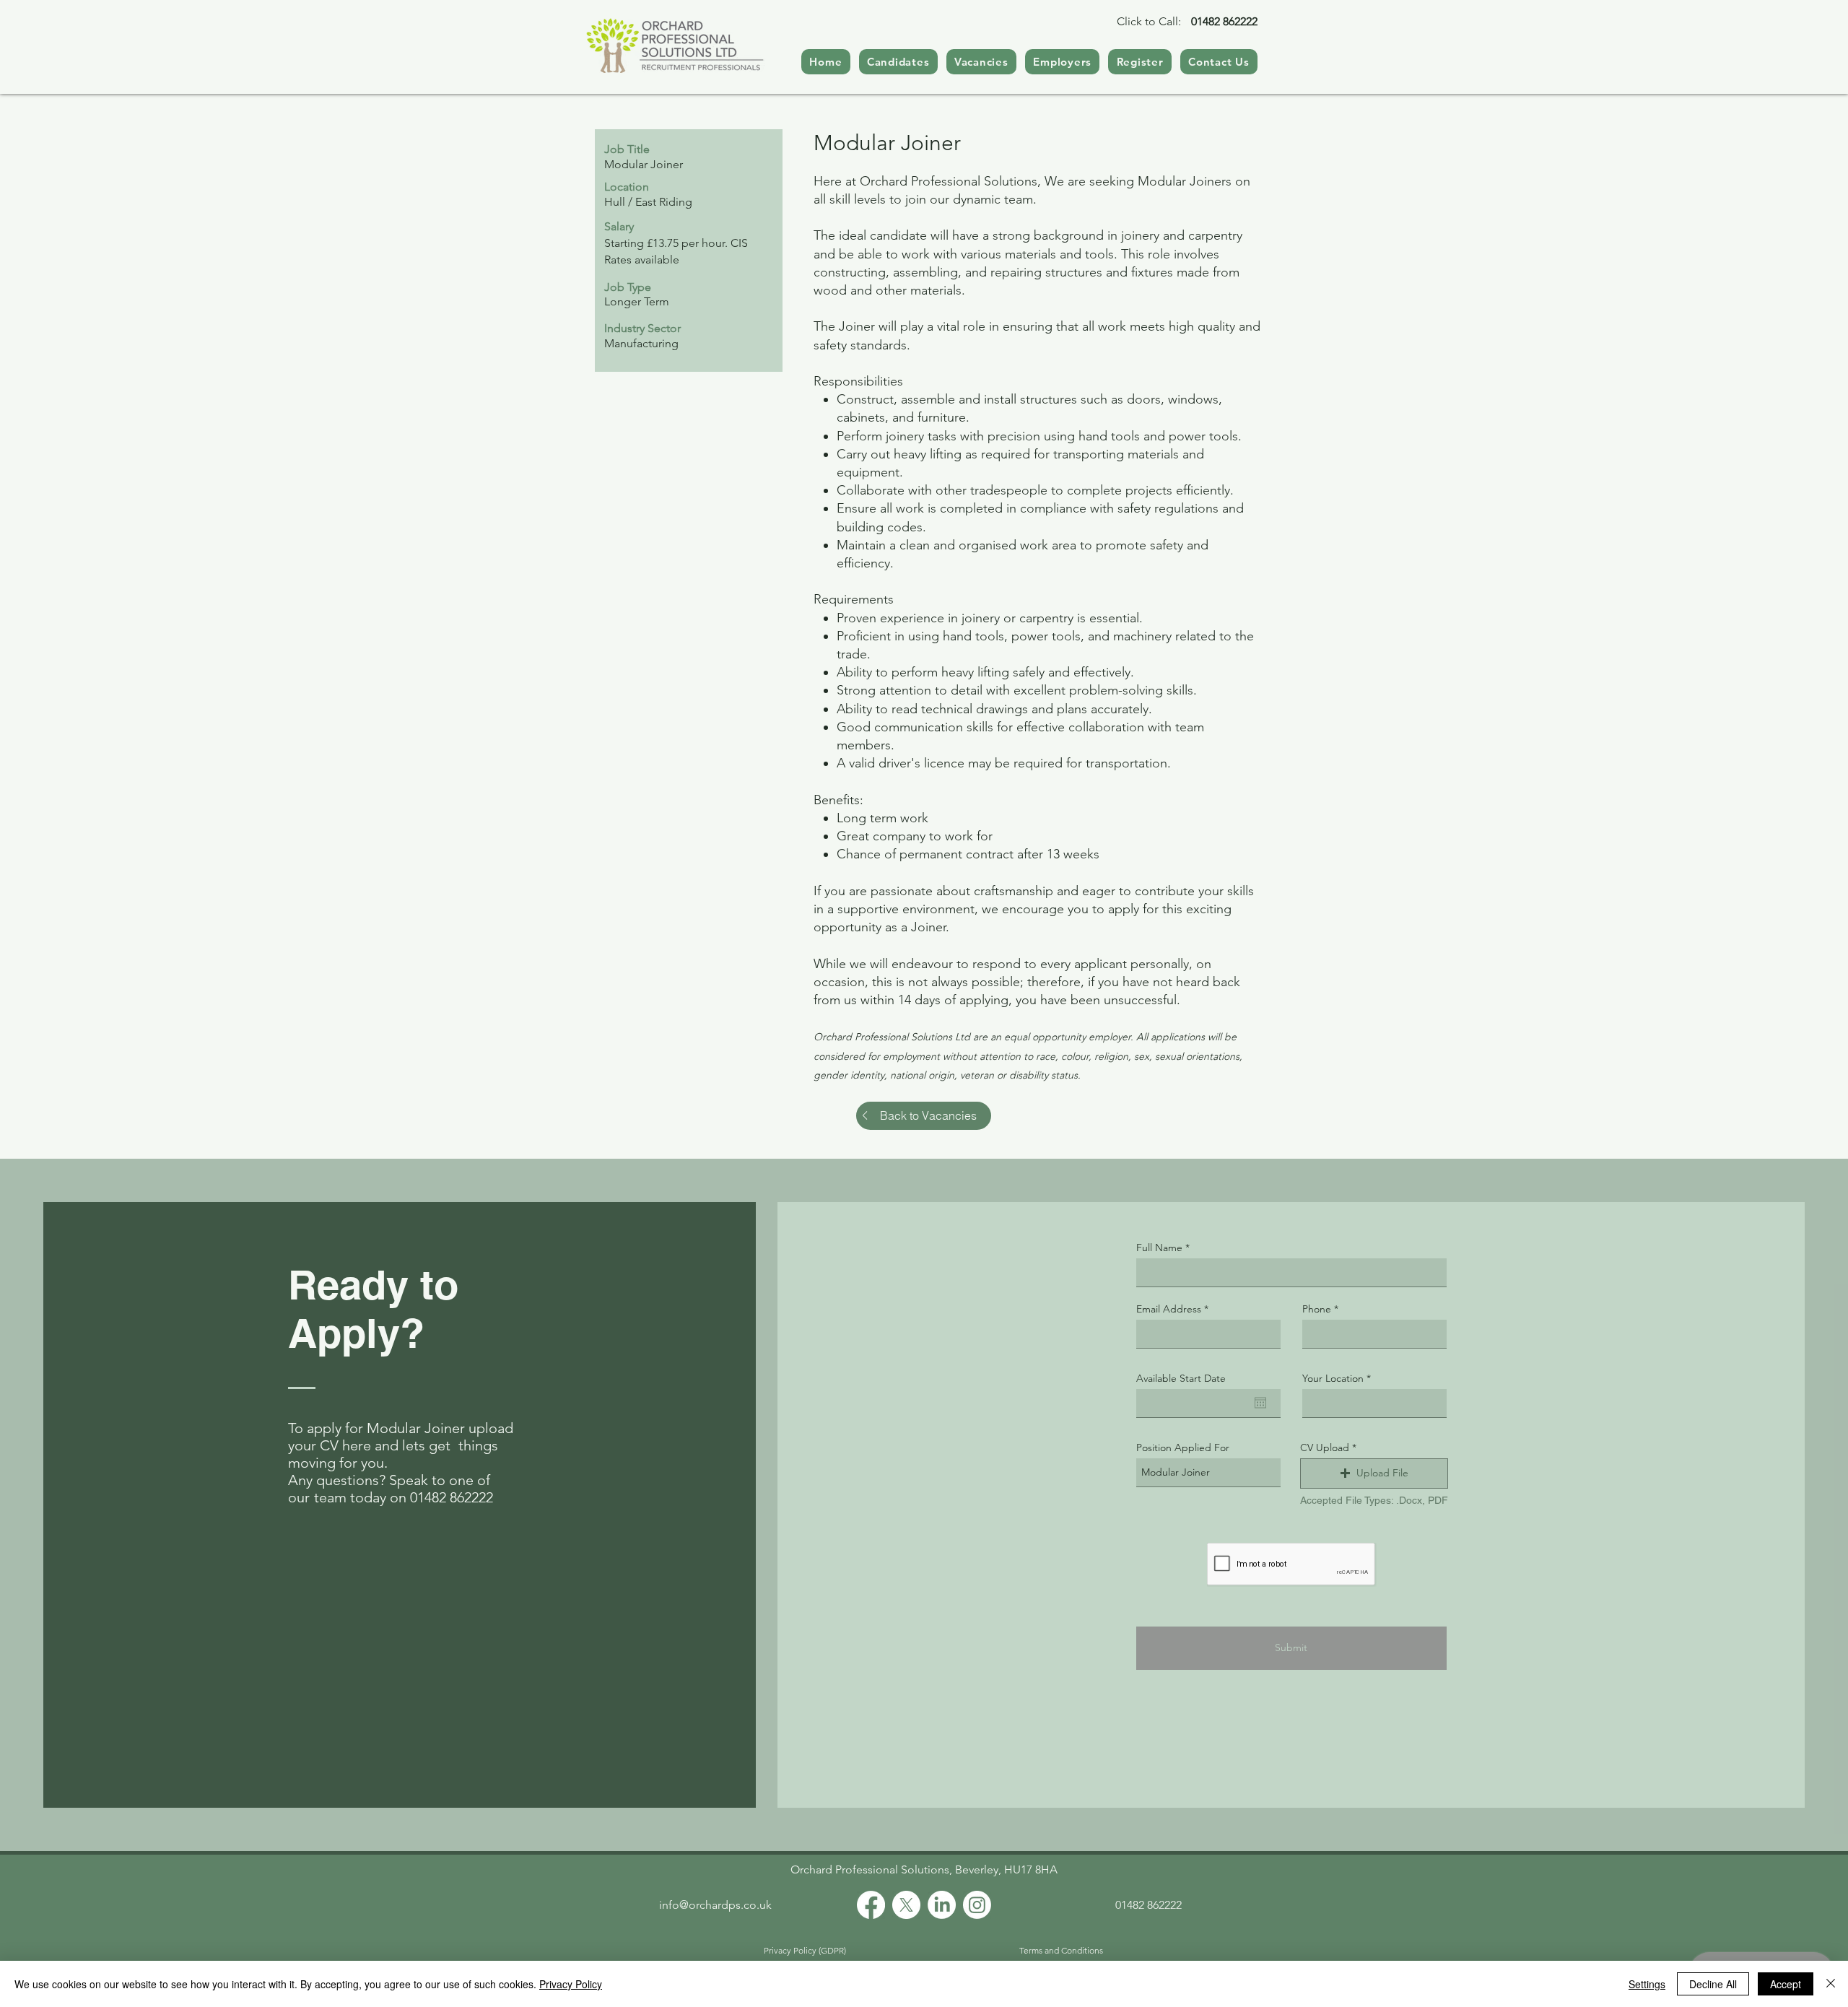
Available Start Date (1181, 1378)
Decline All (1713, 1984)
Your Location (1333, 1378)
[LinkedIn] (942, 1905)
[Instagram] (977, 1905)
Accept (1786, 1984)
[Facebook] (871, 1905)
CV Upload (1325, 1447)
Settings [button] (1647, 1984)
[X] (906, 1905)
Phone (1317, 1309)
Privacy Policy (571, 1984)
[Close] (1831, 1984)
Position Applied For (1183, 1447)
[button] (1374, 1473)
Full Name (1159, 1248)
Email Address (1169, 1309)
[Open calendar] (1260, 1403)
